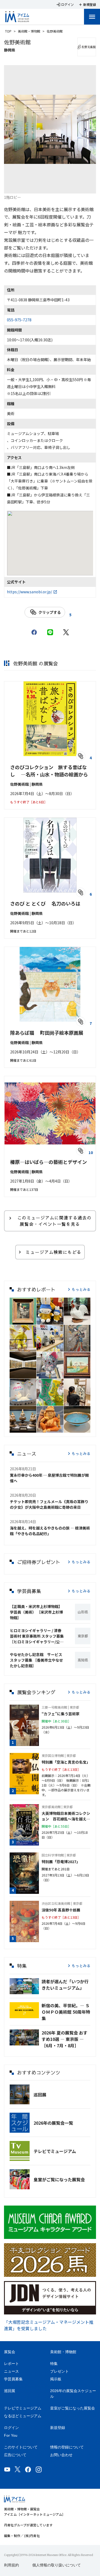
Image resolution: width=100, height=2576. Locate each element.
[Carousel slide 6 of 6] (82, 187)
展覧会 (10, 2352)
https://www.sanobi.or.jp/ (29, 592)
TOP (8, 31)
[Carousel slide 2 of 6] (31, 187)
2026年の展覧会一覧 (53, 2123)
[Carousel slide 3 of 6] (44, 187)
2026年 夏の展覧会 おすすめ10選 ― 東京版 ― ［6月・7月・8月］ (65, 2039)
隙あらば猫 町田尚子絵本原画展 (47, 1033)
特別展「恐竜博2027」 (61, 1862)
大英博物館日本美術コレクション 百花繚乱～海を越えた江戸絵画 (66, 1816)
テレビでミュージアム (55, 2151)
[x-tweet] (66, 632)
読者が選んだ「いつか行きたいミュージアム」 (65, 1985)
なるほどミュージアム (23, 2416)
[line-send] (50, 632)
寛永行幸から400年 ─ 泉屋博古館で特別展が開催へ (49, 1478)
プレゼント (59, 2371)
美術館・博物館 (29, 31)
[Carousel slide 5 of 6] (69, 187)
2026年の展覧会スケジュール (73, 2394)
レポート (11, 2364)
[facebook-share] (34, 632)
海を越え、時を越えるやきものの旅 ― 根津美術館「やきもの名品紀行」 (50, 1531)
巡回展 (40, 2095)
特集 (54, 2364)
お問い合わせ (61, 2455)
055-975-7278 (19, 320)
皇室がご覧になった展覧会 (59, 2179)
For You (11, 2435)
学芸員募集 (13, 2379)
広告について (15, 2455)
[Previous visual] (15, 129)
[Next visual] (85, 129)
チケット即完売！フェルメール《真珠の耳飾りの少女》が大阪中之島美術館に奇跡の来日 (49, 1504)
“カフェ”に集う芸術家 (61, 1714)
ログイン (11, 2428)
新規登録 (58, 2428)
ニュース (11, 2371)
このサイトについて (21, 2447)
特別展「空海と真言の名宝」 (66, 1762)
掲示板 (56, 2379)
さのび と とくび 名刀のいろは (45, 903)
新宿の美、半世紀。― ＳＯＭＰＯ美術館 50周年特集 (66, 2012)
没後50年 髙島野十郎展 (61, 1910)
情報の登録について (67, 2447)
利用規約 (11, 2565)
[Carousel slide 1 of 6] (18, 187)
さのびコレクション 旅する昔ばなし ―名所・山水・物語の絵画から (49, 771)
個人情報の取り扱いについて (57, 2565)
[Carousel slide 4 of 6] (57, 187)
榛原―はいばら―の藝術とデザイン (49, 1162)
